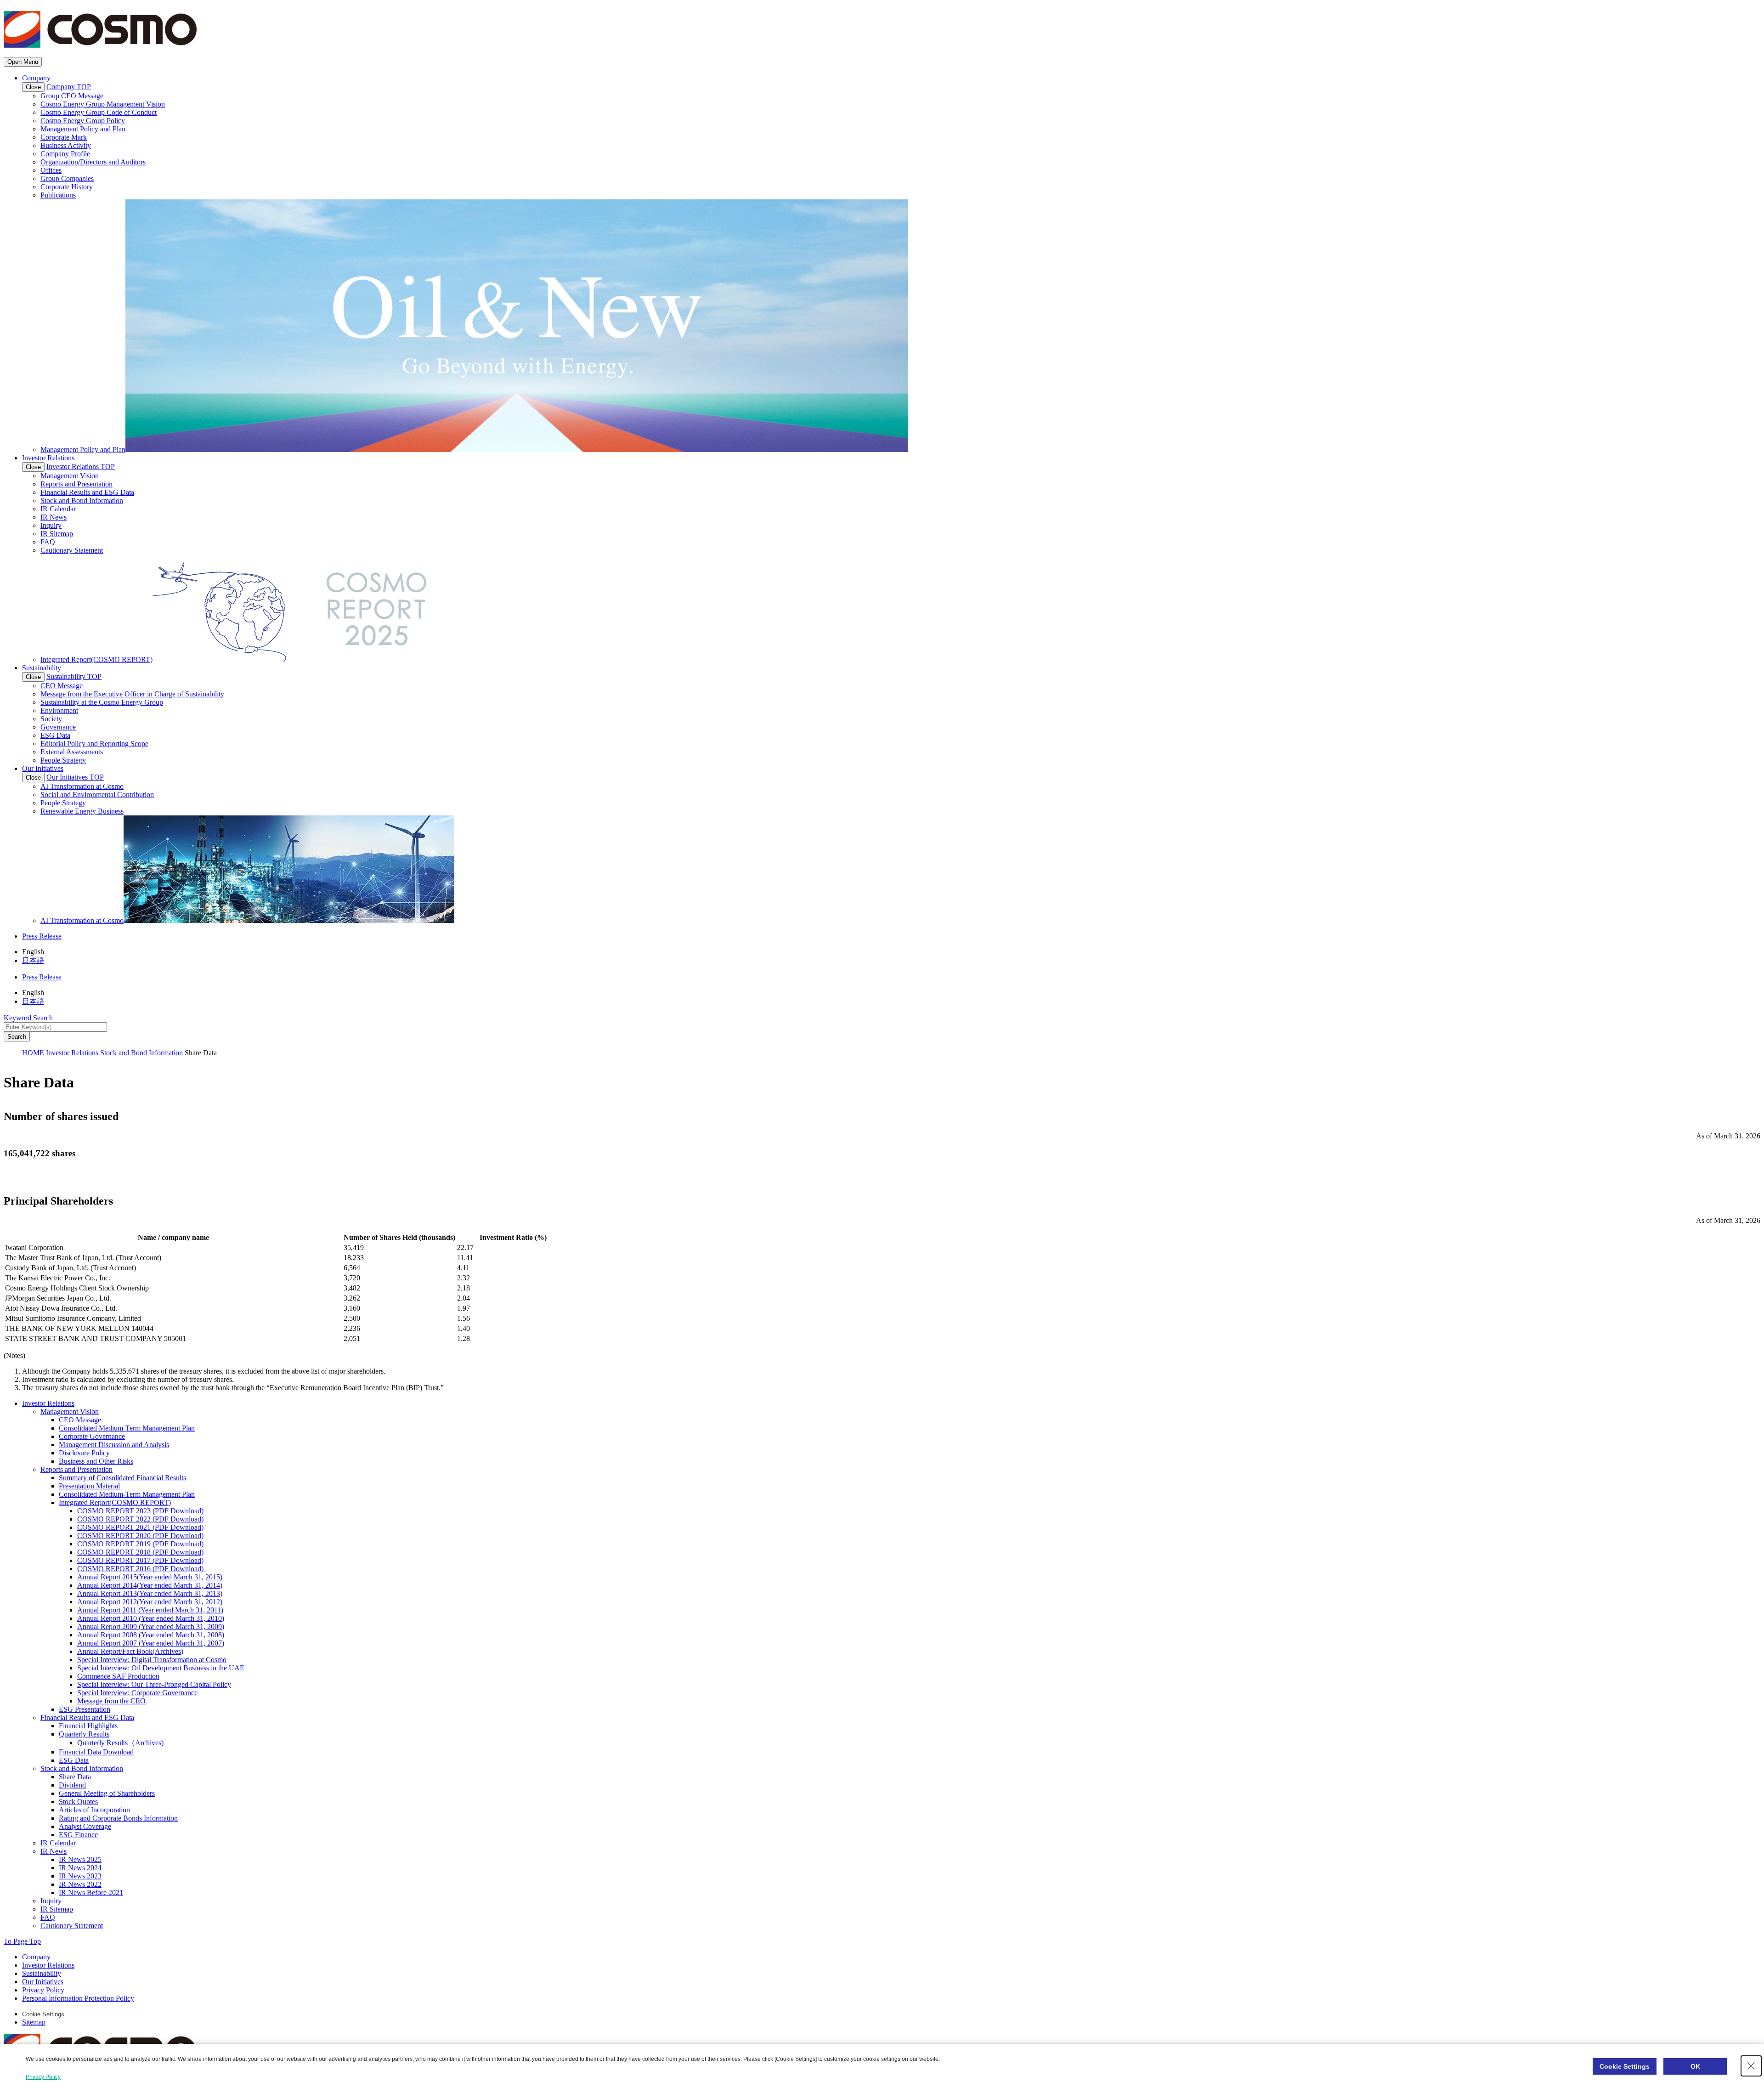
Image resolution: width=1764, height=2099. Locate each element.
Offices (51, 170)
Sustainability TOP (74, 676)
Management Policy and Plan (83, 129)
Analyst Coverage (85, 1826)
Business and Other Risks (96, 1461)
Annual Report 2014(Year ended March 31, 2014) (150, 1585)
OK (1695, 2066)
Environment (59, 710)
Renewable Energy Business (82, 811)
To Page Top (22, 1941)
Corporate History (67, 187)
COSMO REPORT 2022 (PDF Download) (140, 1519)
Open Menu (23, 62)
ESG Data (55, 735)
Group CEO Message (72, 96)
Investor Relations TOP (81, 467)
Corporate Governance (92, 1436)
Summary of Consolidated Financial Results (122, 1478)
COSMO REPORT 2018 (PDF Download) (140, 1552)
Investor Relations (48, 458)
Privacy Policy (43, 1990)
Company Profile (65, 154)
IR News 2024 (80, 1868)
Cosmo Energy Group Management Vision (103, 104)
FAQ (48, 542)
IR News (54, 517)
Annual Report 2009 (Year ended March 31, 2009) (151, 1627)
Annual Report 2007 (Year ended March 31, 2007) (151, 1643)
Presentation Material (89, 1486)
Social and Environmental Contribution (97, 795)
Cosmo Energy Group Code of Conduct (99, 112)
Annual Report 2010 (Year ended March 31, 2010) (151, 1618)
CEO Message (62, 686)
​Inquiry (51, 525)
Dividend (72, 1785)
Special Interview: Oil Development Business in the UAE (161, 1668)
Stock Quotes (78, 1802)
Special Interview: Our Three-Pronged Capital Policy (154, 1684)
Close (33, 87)
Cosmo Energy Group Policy (83, 121)
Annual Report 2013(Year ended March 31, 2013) (150, 1593)
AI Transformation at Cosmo (82, 786)
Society (51, 719)
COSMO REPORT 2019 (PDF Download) (140, 1544)
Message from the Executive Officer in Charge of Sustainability (132, 694)
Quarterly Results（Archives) (120, 1743)
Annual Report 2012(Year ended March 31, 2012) (150, 1602)
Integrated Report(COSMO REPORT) (115, 1502)
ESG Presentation (85, 1709)
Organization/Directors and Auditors (93, 162)
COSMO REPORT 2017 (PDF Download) (140, 1560)
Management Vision (70, 476)
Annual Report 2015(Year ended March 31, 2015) (150, 1577)
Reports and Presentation (76, 484)
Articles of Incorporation (94, 1810)
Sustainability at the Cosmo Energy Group (102, 702)
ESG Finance (78, 1835)
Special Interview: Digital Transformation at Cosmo (152, 1660)
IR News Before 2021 (91, 1892)
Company (36, 78)
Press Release (42, 936)
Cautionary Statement (72, 550)
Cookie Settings (43, 2014)
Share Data (75, 1777)
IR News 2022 (80, 1884)
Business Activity (66, 145)
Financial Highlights (88, 1726)
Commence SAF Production (118, 1676)
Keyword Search (28, 1018)
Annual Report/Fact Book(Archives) (130, 1651)
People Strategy (63, 760)
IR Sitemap (57, 534)
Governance (58, 727)
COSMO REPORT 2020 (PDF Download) (140, 1536)
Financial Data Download (96, 1752)
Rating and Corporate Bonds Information (118, 1818)
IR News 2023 (80, 1876)
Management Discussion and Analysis (114, 1445)
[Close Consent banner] (1751, 2066)
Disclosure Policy (84, 1453)
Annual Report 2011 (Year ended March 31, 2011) (150, 1610)
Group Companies (67, 178)
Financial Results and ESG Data (87, 492)
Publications (58, 195)
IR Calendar (58, 509)
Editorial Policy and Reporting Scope (94, 744)
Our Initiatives (43, 768)
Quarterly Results (84, 1734)
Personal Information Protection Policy (78, 1998)
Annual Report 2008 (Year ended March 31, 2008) (151, 1635)
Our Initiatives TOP (75, 777)
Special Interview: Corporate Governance (137, 1693)
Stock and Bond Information (82, 501)
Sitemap (34, 2022)
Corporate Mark (64, 137)
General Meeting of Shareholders (107, 1793)
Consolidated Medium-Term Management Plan (127, 1428)
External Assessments (72, 752)
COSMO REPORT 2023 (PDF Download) (140, 1511)
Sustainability (42, 668)
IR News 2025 (80, 1859)
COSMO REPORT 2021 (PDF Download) (140, 1527)
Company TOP (69, 87)
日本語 (33, 960)
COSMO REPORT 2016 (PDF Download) (140, 1569)
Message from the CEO (111, 1701)
